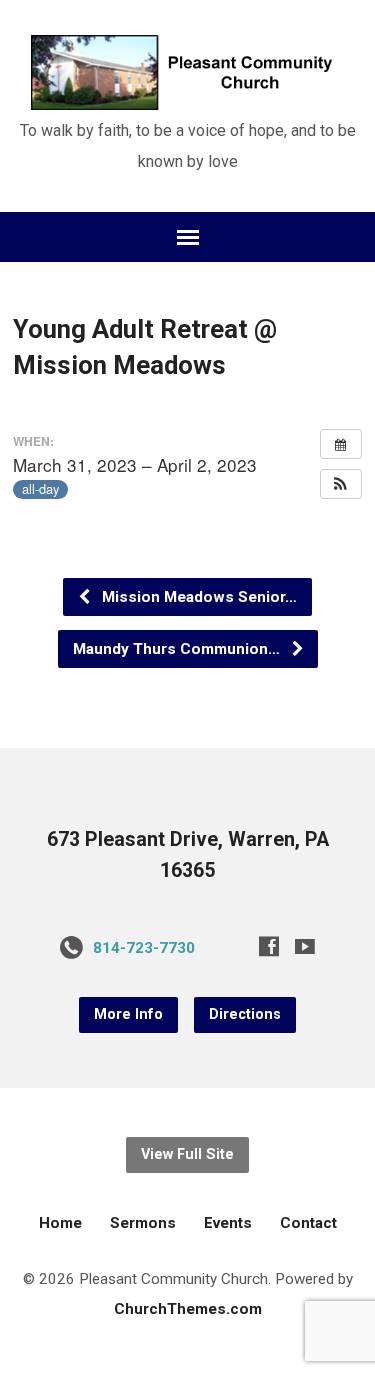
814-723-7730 (144, 948)
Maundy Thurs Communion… (178, 649)
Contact (308, 1223)
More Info (128, 1014)
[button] (341, 484)
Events (228, 1223)
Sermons (143, 1223)
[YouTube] (305, 946)
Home (60, 1223)
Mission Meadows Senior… (197, 597)
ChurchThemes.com (188, 1309)
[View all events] (341, 444)
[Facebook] (269, 946)
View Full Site (187, 1154)
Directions (245, 1014)
